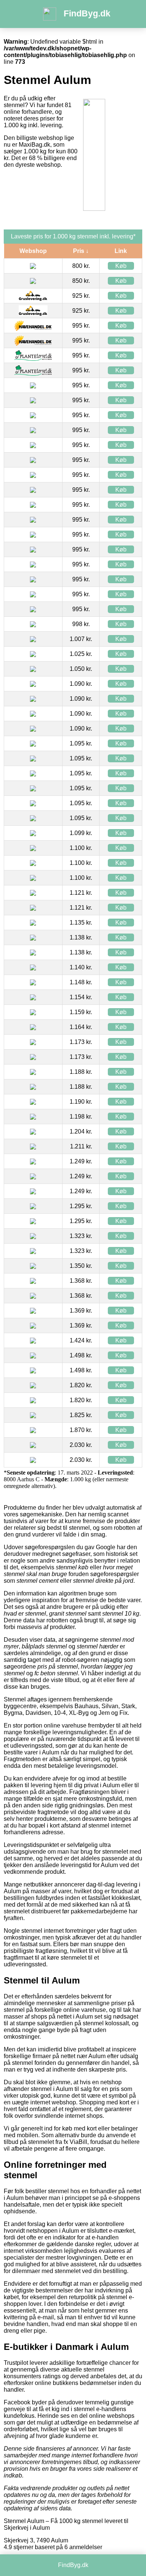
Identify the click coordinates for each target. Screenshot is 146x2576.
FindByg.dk (87, 13)
